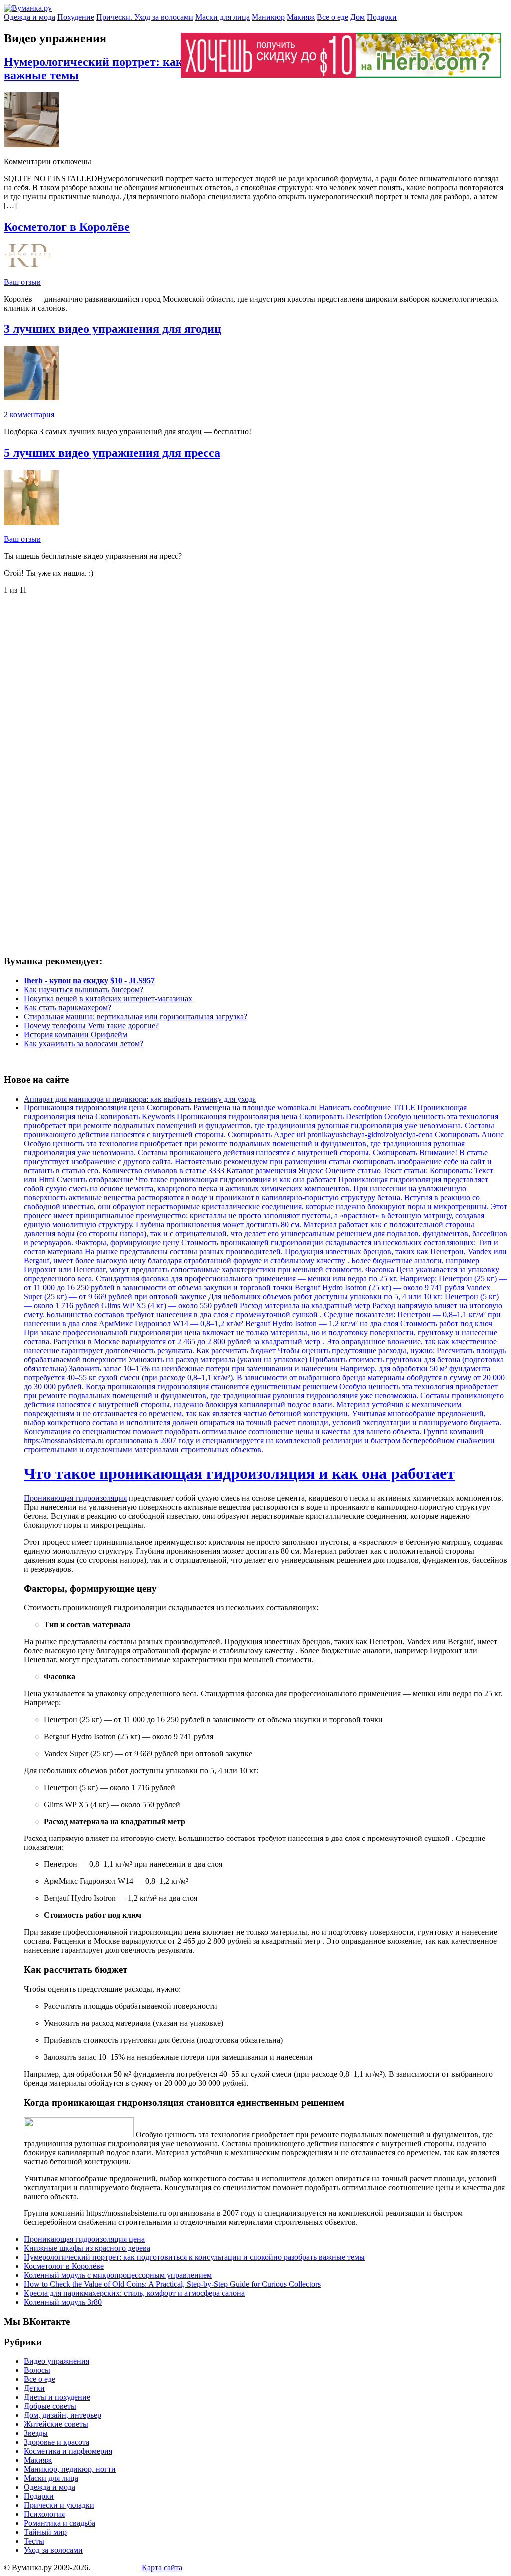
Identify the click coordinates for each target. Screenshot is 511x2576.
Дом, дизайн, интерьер (63, 2415)
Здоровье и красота (57, 2442)
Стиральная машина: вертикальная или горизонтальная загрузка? (135, 1016)
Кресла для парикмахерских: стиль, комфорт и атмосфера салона (134, 2293)
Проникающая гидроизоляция (75, 1498)
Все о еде (333, 17)
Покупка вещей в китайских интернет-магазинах (108, 998)
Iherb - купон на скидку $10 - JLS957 (89, 980)
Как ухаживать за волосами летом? (84, 1043)
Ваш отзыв (22, 282)
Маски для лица (222, 17)
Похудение (76, 17)
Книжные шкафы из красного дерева (87, 2248)
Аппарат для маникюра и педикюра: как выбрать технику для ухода (140, 1099)
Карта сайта (162, 2567)
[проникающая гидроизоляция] (79, 2134)
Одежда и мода (30, 17)
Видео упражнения (57, 2361)
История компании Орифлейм (76, 1034)
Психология (44, 2514)
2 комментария (29, 415)
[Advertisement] (86, 680)
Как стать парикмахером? (68, 1007)
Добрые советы (50, 2406)
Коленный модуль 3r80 (63, 2302)
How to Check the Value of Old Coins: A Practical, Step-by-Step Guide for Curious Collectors (172, 2284)
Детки (34, 2388)
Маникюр (268, 17)
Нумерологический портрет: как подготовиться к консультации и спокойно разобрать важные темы (194, 2257)
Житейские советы (56, 2424)
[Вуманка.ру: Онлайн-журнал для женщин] (28, 8)
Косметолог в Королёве (67, 227)
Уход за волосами (53, 2550)
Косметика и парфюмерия (68, 2451)
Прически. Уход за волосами (145, 17)
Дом (358, 17)
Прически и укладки (59, 2505)
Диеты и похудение (57, 2397)
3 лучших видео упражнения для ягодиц (113, 329)
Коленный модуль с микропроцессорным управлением (118, 2275)
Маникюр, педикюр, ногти (70, 2469)
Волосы (37, 2370)
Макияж (301, 17)
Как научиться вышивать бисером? (84, 989)
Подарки (382, 17)
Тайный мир (45, 2532)
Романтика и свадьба (60, 2523)
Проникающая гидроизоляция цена (84, 2239)
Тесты (34, 2541)
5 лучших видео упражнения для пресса (112, 453)
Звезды (36, 2433)
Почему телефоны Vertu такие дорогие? (91, 1025)
